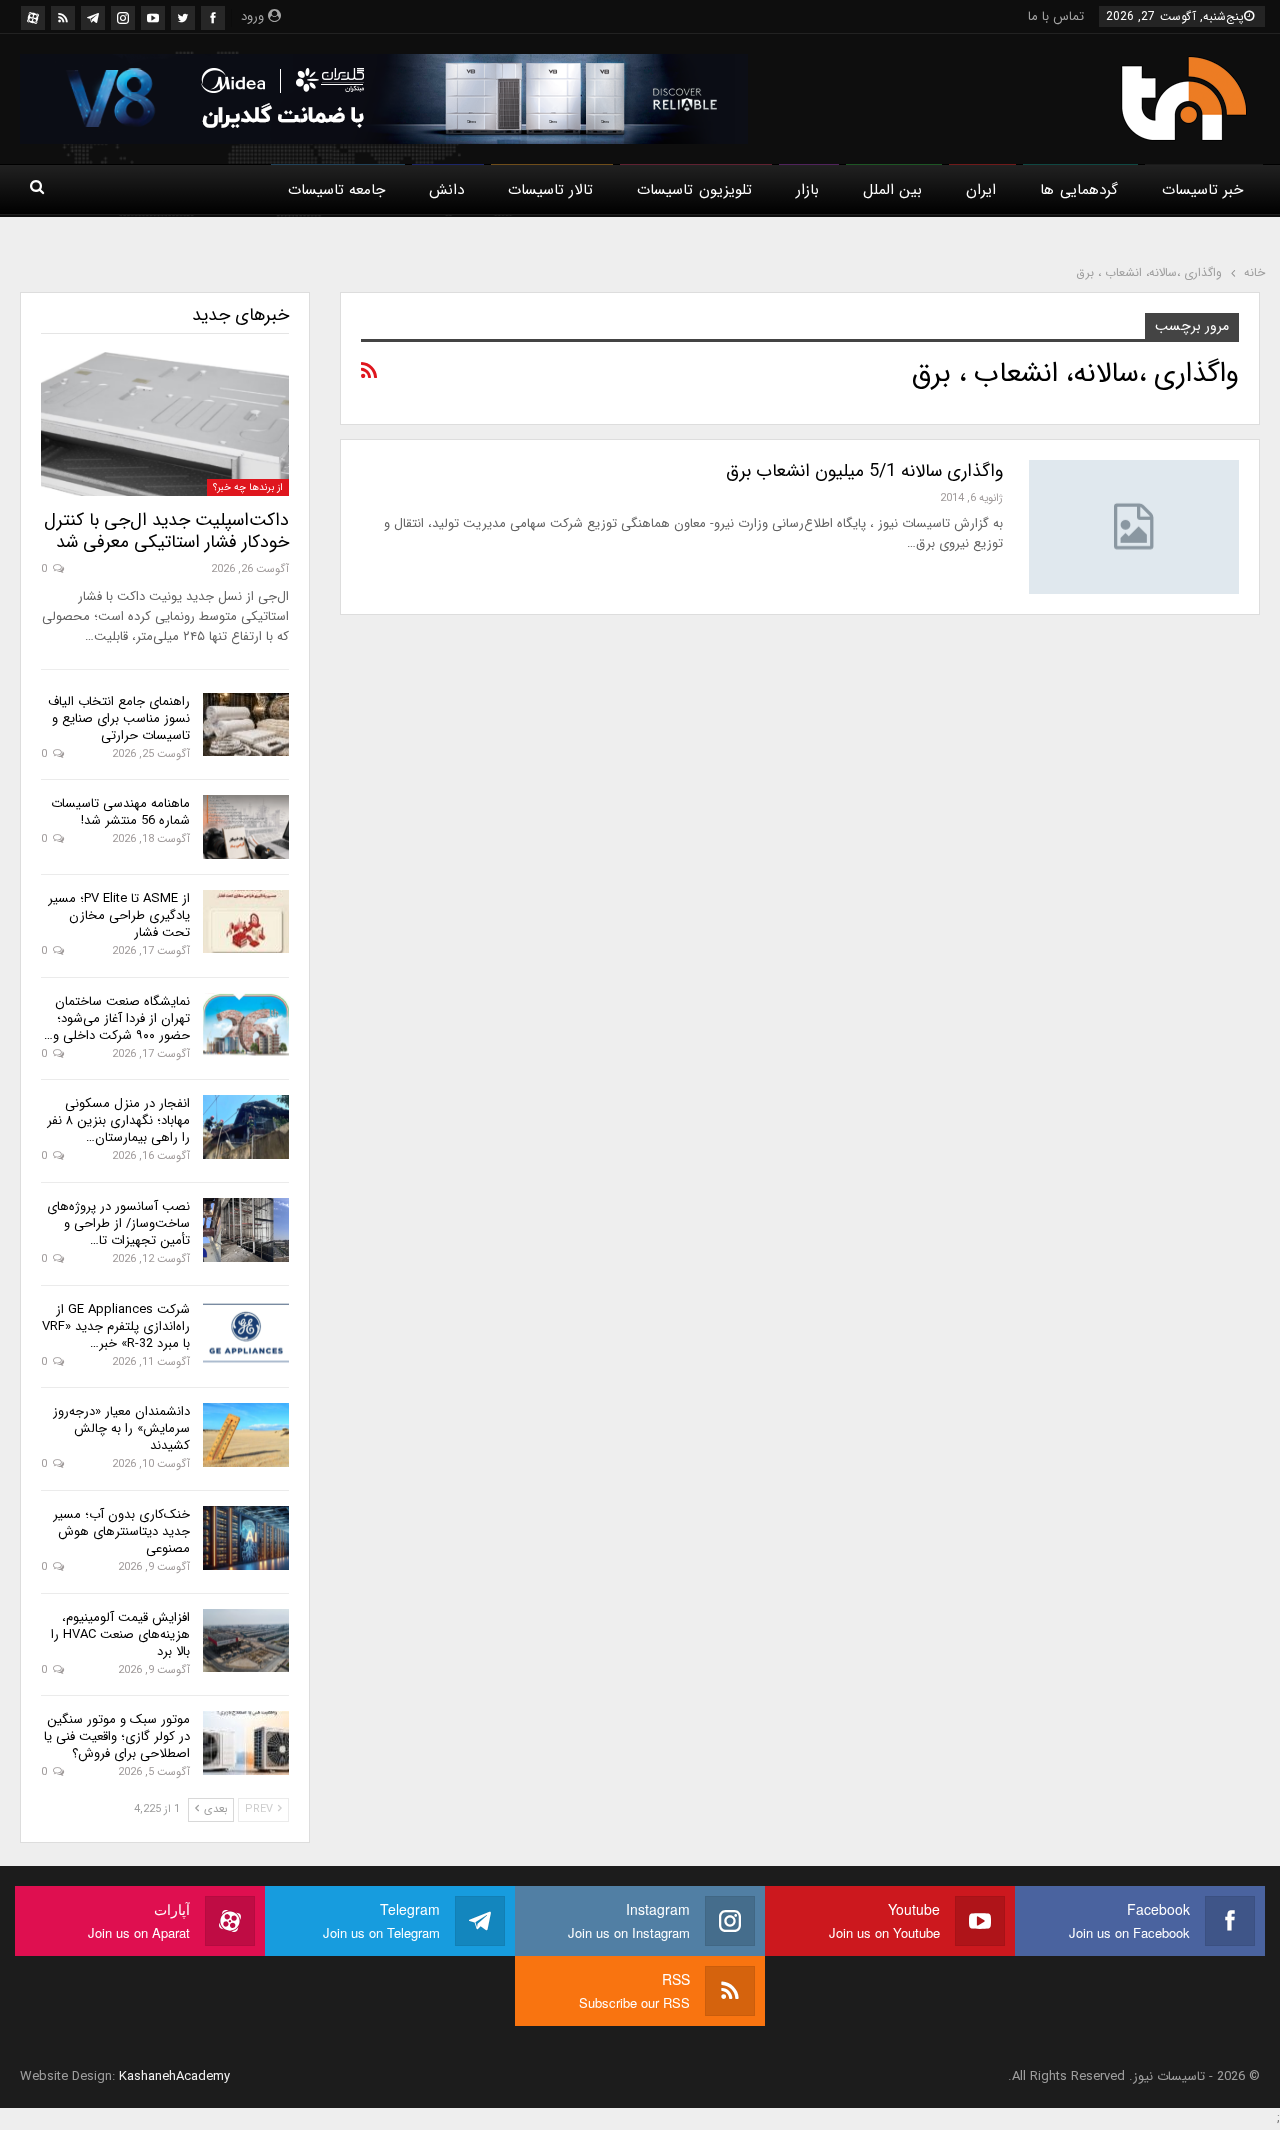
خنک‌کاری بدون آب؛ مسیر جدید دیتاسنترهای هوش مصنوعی (121, 1531)
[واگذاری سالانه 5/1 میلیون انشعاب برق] (1134, 527)
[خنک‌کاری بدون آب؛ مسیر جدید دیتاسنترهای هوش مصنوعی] (246, 1538)
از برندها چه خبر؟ (248, 487)
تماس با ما (1056, 16)
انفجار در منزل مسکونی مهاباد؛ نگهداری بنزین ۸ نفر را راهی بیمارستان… (118, 1120)
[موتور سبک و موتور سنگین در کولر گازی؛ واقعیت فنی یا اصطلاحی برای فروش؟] (246, 1743)
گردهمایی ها (1078, 190)
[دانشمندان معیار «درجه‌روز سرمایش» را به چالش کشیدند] (246, 1435)
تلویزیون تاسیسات (694, 190)
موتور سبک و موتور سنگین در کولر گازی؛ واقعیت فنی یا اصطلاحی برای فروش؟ (117, 1736)
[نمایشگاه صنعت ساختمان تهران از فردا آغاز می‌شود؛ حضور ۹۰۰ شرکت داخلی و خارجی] (246, 1025)
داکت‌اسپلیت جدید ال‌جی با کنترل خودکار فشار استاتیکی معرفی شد (166, 531)
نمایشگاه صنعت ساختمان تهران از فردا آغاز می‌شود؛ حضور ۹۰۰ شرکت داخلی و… (117, 1018)
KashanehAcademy (174, 2076)
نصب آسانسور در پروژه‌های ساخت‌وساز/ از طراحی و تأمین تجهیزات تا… (118, 1223)
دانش (446, 190)
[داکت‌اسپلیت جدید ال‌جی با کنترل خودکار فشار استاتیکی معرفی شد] (165, 424)
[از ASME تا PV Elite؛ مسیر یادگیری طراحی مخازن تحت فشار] (246, 922)
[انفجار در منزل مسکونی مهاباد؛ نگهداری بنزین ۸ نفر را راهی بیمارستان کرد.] (246, 1127)
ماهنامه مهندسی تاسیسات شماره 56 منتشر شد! (120, 812)
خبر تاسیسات (1202, 190)
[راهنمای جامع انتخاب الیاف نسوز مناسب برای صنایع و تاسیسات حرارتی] (246, 725)
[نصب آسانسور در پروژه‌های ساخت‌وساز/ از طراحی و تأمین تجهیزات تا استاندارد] (246, 1230)
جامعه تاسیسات (336, 190)
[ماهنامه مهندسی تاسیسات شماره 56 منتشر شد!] (246, 827)
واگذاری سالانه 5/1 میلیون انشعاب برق (864, 471)
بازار (807, 190)
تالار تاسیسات (550, 190)
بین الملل (892, 190)
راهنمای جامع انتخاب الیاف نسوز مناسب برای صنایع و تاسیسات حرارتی (119, 718)
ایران (981, 190)
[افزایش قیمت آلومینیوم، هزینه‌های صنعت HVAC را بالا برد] (246, 1641)
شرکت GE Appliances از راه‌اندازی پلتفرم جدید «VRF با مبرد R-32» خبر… (116, 1326)
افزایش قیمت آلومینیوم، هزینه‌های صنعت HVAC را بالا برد (120, 1634)
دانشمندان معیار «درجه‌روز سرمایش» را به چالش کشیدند (121, 1428)
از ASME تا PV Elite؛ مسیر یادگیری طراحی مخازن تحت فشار (119, 915)
